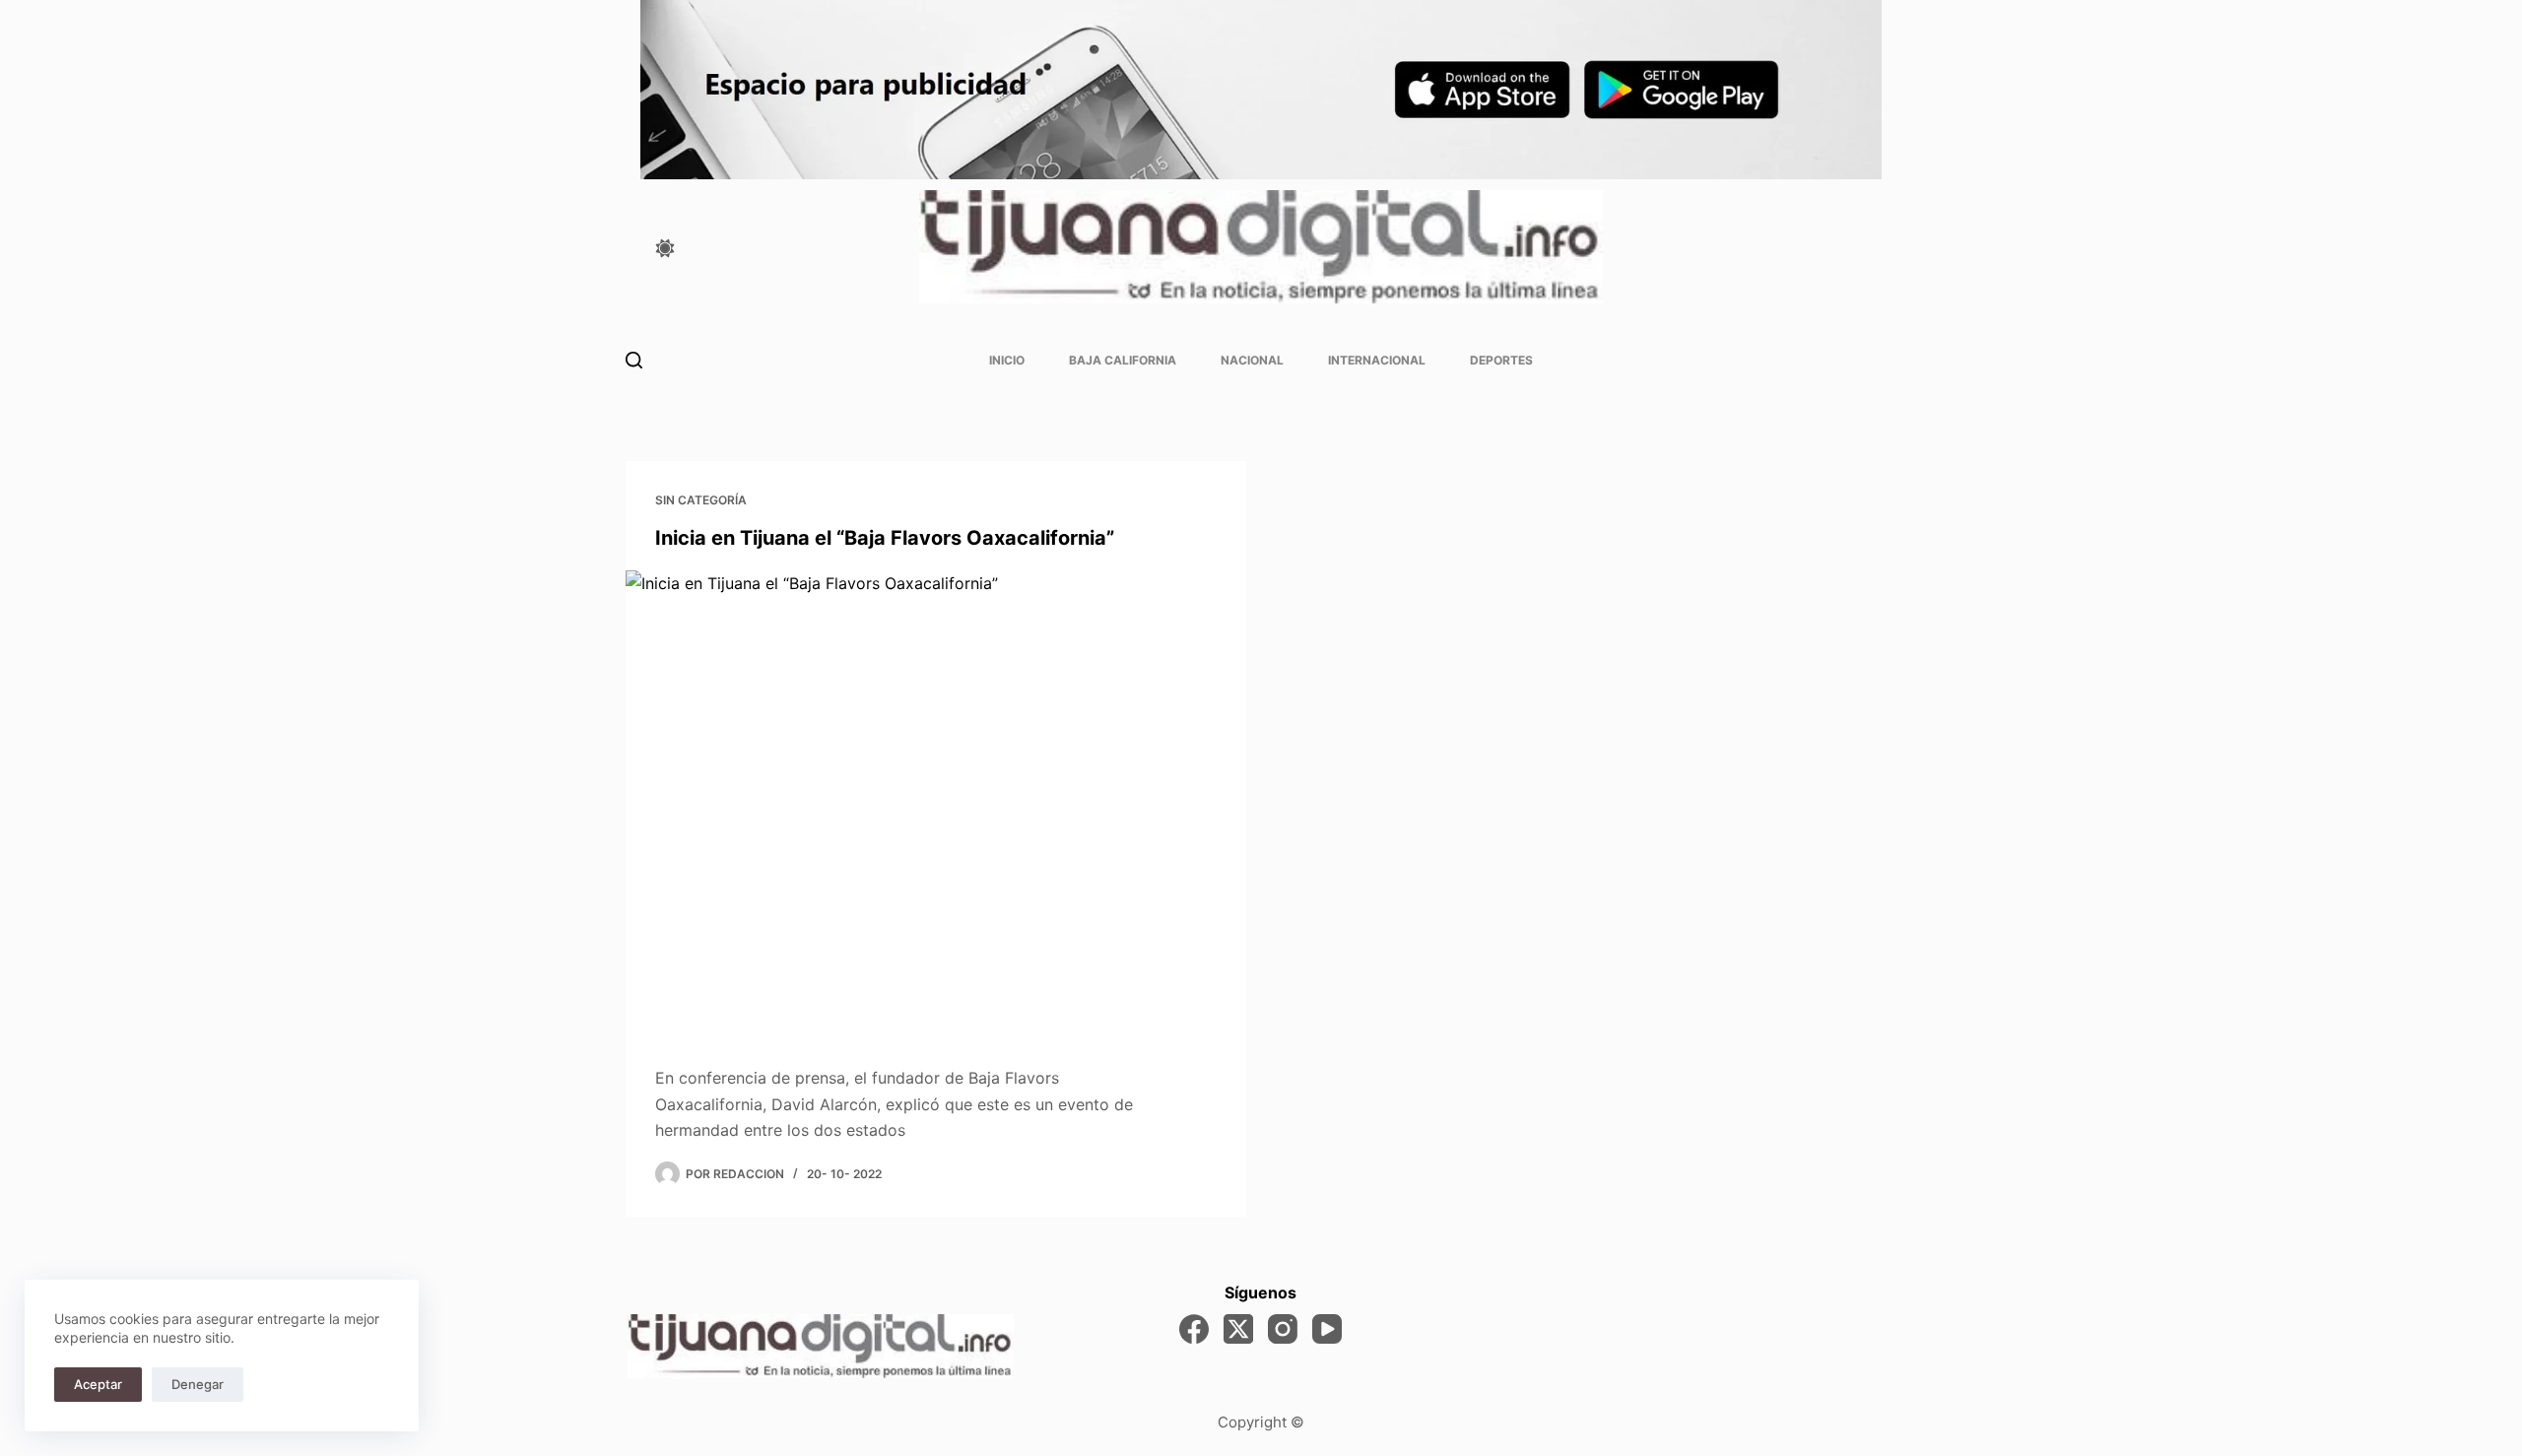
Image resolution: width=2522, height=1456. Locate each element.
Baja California (1123, 360)
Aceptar (98, 1384)
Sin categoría (701, 500)
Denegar (198, 1384)
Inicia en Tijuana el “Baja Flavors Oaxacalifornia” (885, 538)
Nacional (1252, 360)
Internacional (1377, 360)
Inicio (1007, 360)
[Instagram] (1283, 1329)
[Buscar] (634, 360)
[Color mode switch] (665, 248)
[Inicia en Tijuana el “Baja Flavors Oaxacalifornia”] (936, 803)
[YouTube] (1327, 1329)
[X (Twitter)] (1238, 1329)
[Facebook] (1194, 1329)
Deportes (1501, 360)
